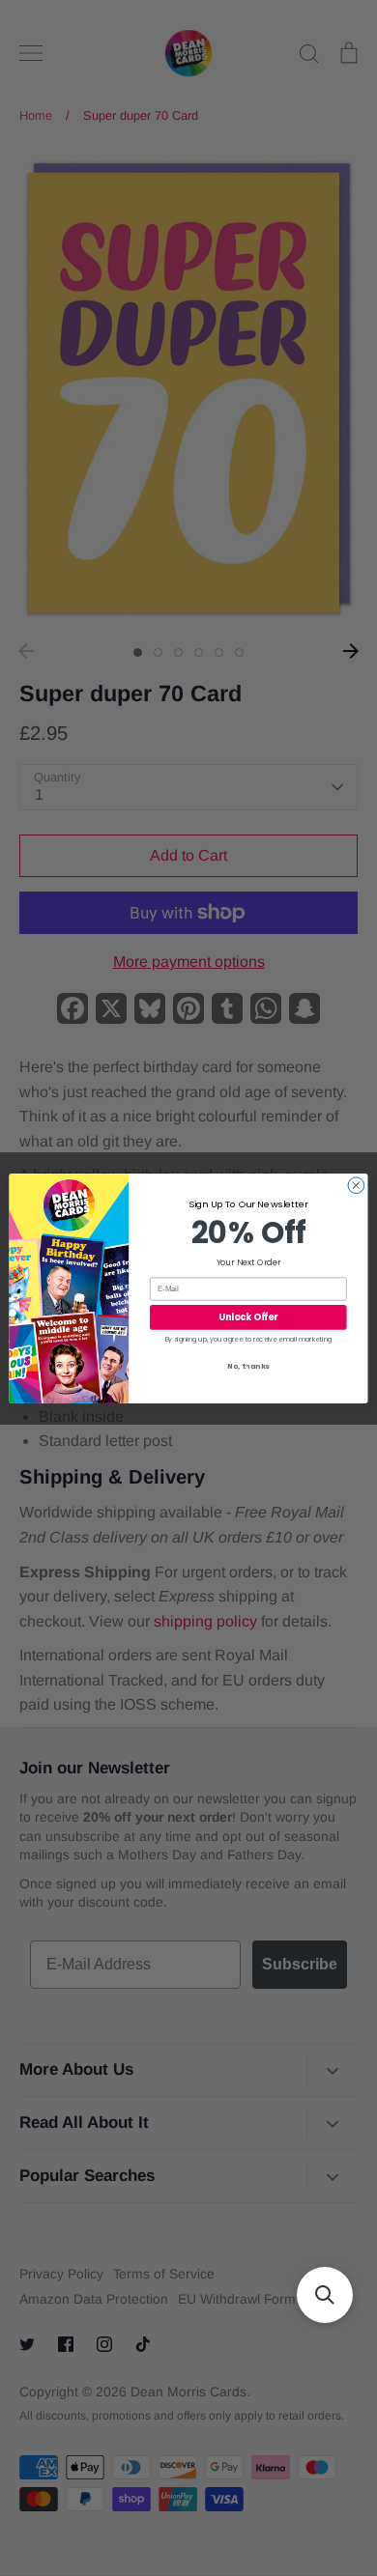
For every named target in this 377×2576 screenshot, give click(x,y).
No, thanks (248, 1366)
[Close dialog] (356, 1185)
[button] (325, 2295)
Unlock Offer (248, 1317)
